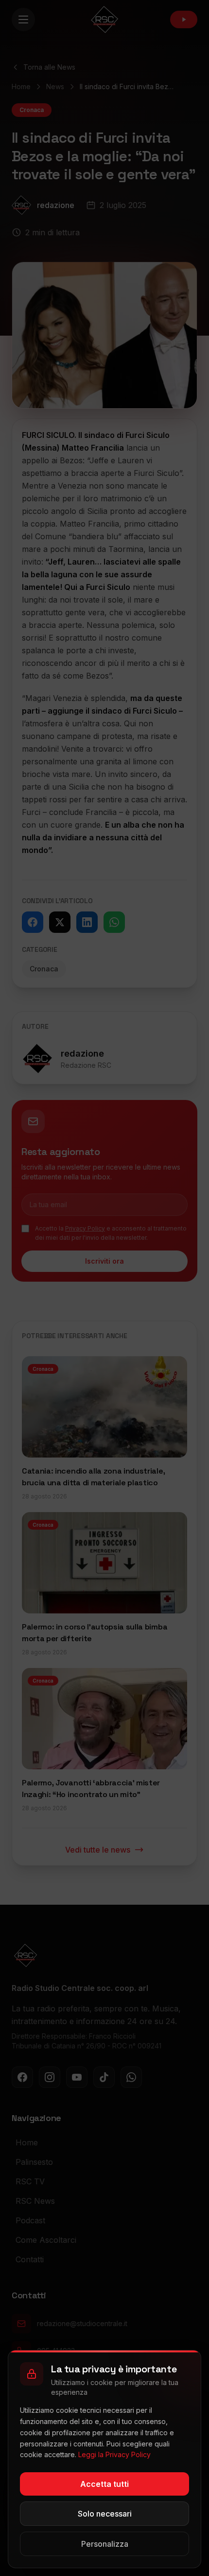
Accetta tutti (104, 2484)
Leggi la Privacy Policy (114, 2454)
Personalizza (105, 2544)
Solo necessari (105, 2514)
